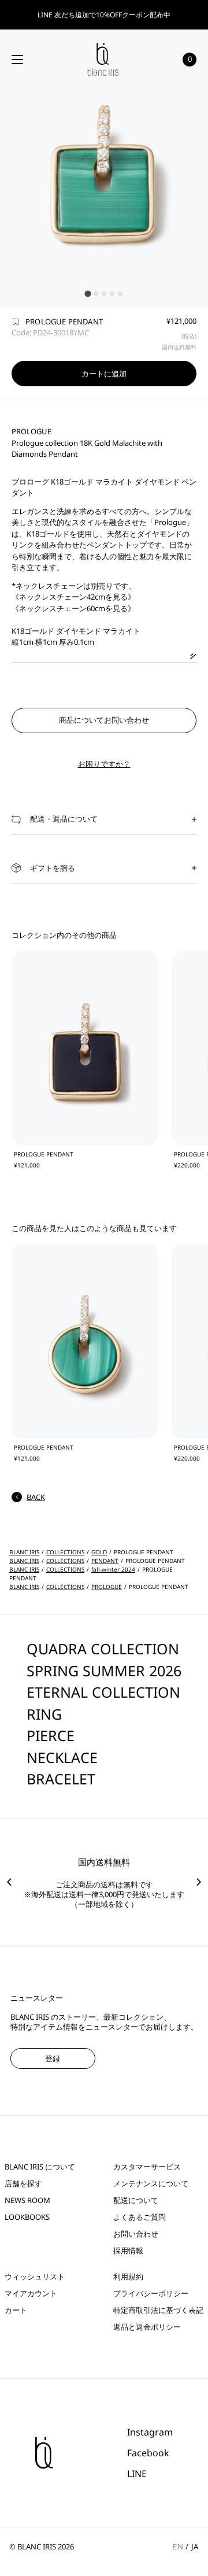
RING (44, 1714)
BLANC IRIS (24, 1552)
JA (195, 2547)
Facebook (148, 2453)
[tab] (88, 293)
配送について (136, 2200)
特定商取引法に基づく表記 (158, 2310)
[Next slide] (199, 1882)
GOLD (99, 1552)
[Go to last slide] (9, 1882)
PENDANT (105, 1561)
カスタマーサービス (147, 2167)
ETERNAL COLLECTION (103, 1692)
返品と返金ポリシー (147, 2327)
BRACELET (61, 1779)
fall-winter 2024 (113, 1569)
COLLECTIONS (65, 1552)
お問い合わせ (136, 2234)
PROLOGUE (107, 1587)
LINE (137, 2474)
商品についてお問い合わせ (104, 720)
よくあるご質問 (140, 2217)
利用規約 (128, 2277)
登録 (53, 2058)
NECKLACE (62, 1757)
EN (178, 2547)
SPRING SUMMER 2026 (104, 1670)
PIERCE (51, 1735)
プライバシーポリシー (151, 2294)
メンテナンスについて (151, 2184)
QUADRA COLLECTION (103, 1649)
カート (16, 2310)
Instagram (150, 2432)
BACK (36, 1497)
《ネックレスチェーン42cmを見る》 (73, 597)
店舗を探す (23, 2184)
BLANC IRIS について (40, 2167)
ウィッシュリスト (35, 2277)
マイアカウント (31, 2294)
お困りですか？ (104, 764)
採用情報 (128, 2251)
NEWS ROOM (27, 2200)
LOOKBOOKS (27, 2217)
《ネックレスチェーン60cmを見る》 (73, 608)
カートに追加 (104, 374)
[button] (104, 819)
